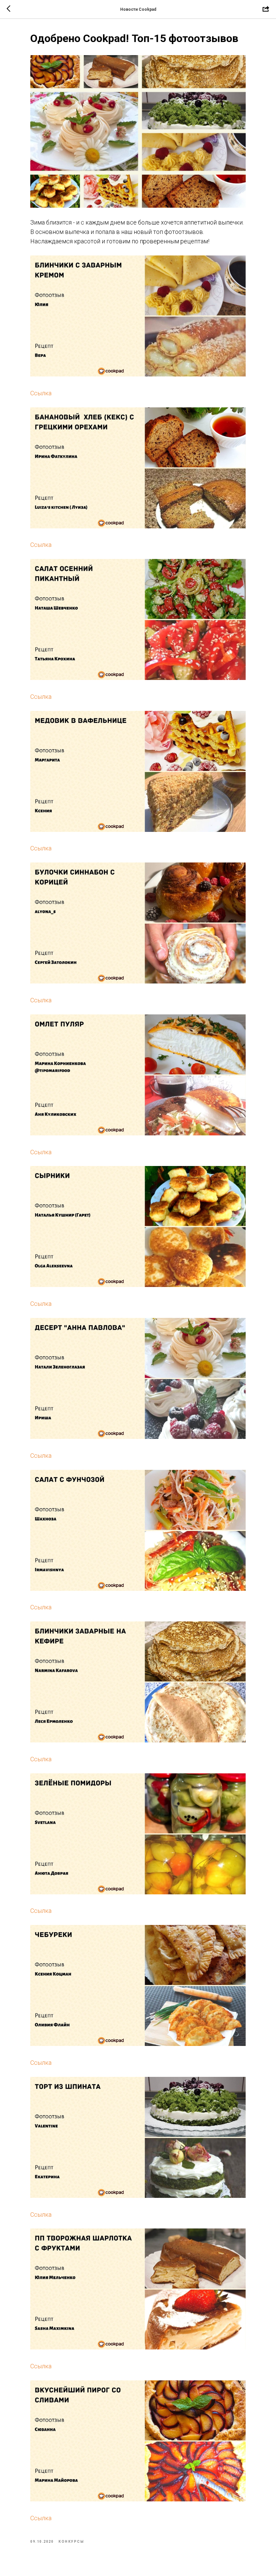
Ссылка (41, 393)
